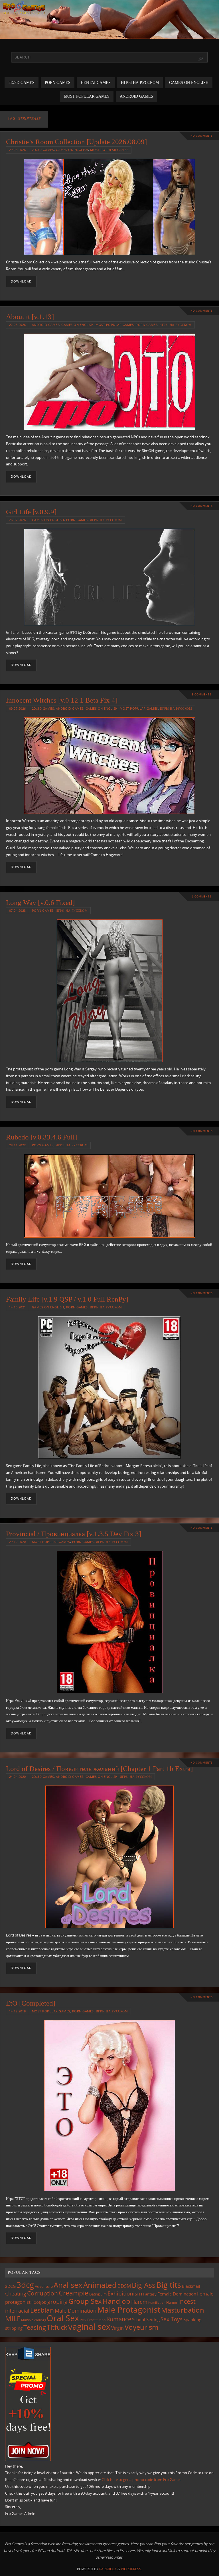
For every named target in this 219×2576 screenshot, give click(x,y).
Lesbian (42, 2310)
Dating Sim (98, 2294)
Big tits (169, 2285)
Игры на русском (176, 325)
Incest (187, 2301)
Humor (172, 2302)
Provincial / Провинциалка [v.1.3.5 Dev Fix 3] (74, 1534)
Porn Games (147, 325)
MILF (13, 2318)
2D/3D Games (43, 150)
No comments (202, 136)
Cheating (16, 2293)
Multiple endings (34, 2320)
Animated (100, 2285)
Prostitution (96, 2320)
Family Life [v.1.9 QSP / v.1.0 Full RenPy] (67, 1299)
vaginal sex (89, 2327)
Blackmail (191, 2286)
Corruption (42, 2293)
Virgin (117, 2328)
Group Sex (85, 2301)
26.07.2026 (18, 520)
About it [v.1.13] (30, 317)
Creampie (74, 2293)
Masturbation (183, 2310)
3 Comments (202, 694)
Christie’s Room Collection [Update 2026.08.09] (76, 142)
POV (83, 2320)
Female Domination (177, 2294)
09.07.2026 (18, 708)
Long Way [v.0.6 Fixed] (40, 902)
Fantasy (150, 2294)
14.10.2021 (18, 1307)
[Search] (200, 59)
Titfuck (57, 2327)
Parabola (108, 2569)
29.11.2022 (18, 1145)
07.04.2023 (18, 910)
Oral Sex (63, 2318)
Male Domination (76, 2311)
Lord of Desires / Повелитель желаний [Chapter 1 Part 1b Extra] (99, 1769)
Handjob (116, 2301)
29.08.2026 (18, 150)
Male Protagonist (129, 2309)
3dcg (25, 2285)
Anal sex (68, 2285)
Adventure (44, 2286)
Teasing (35, 2327)
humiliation (157, 2303)
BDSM (124, 2286)
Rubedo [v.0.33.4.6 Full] (41, 1137)
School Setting (146, 2319)
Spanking (192, 2320)
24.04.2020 (18, 1777)
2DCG (10, 2286)
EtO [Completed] (31, 2003)
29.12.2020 (18, 1542)
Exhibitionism (125, 2293)
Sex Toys (172, 2319)
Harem (139, 2302)
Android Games (46, 325)
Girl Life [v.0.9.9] (31, 512)
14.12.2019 (18, 2011)
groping (57, 2301)
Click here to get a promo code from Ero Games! (142, 2480)
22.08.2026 (18, 325)
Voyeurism (141, 2327)
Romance (119, 2319)
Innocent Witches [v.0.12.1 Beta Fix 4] (62, 700)
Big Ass (144, 2285)
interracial (17, 2311)
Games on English (72, 150)
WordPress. (131, 2569)
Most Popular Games (109, 150)
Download (21, 281)
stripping (14, 2328)
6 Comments (202, 896)
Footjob (39, 2302)
